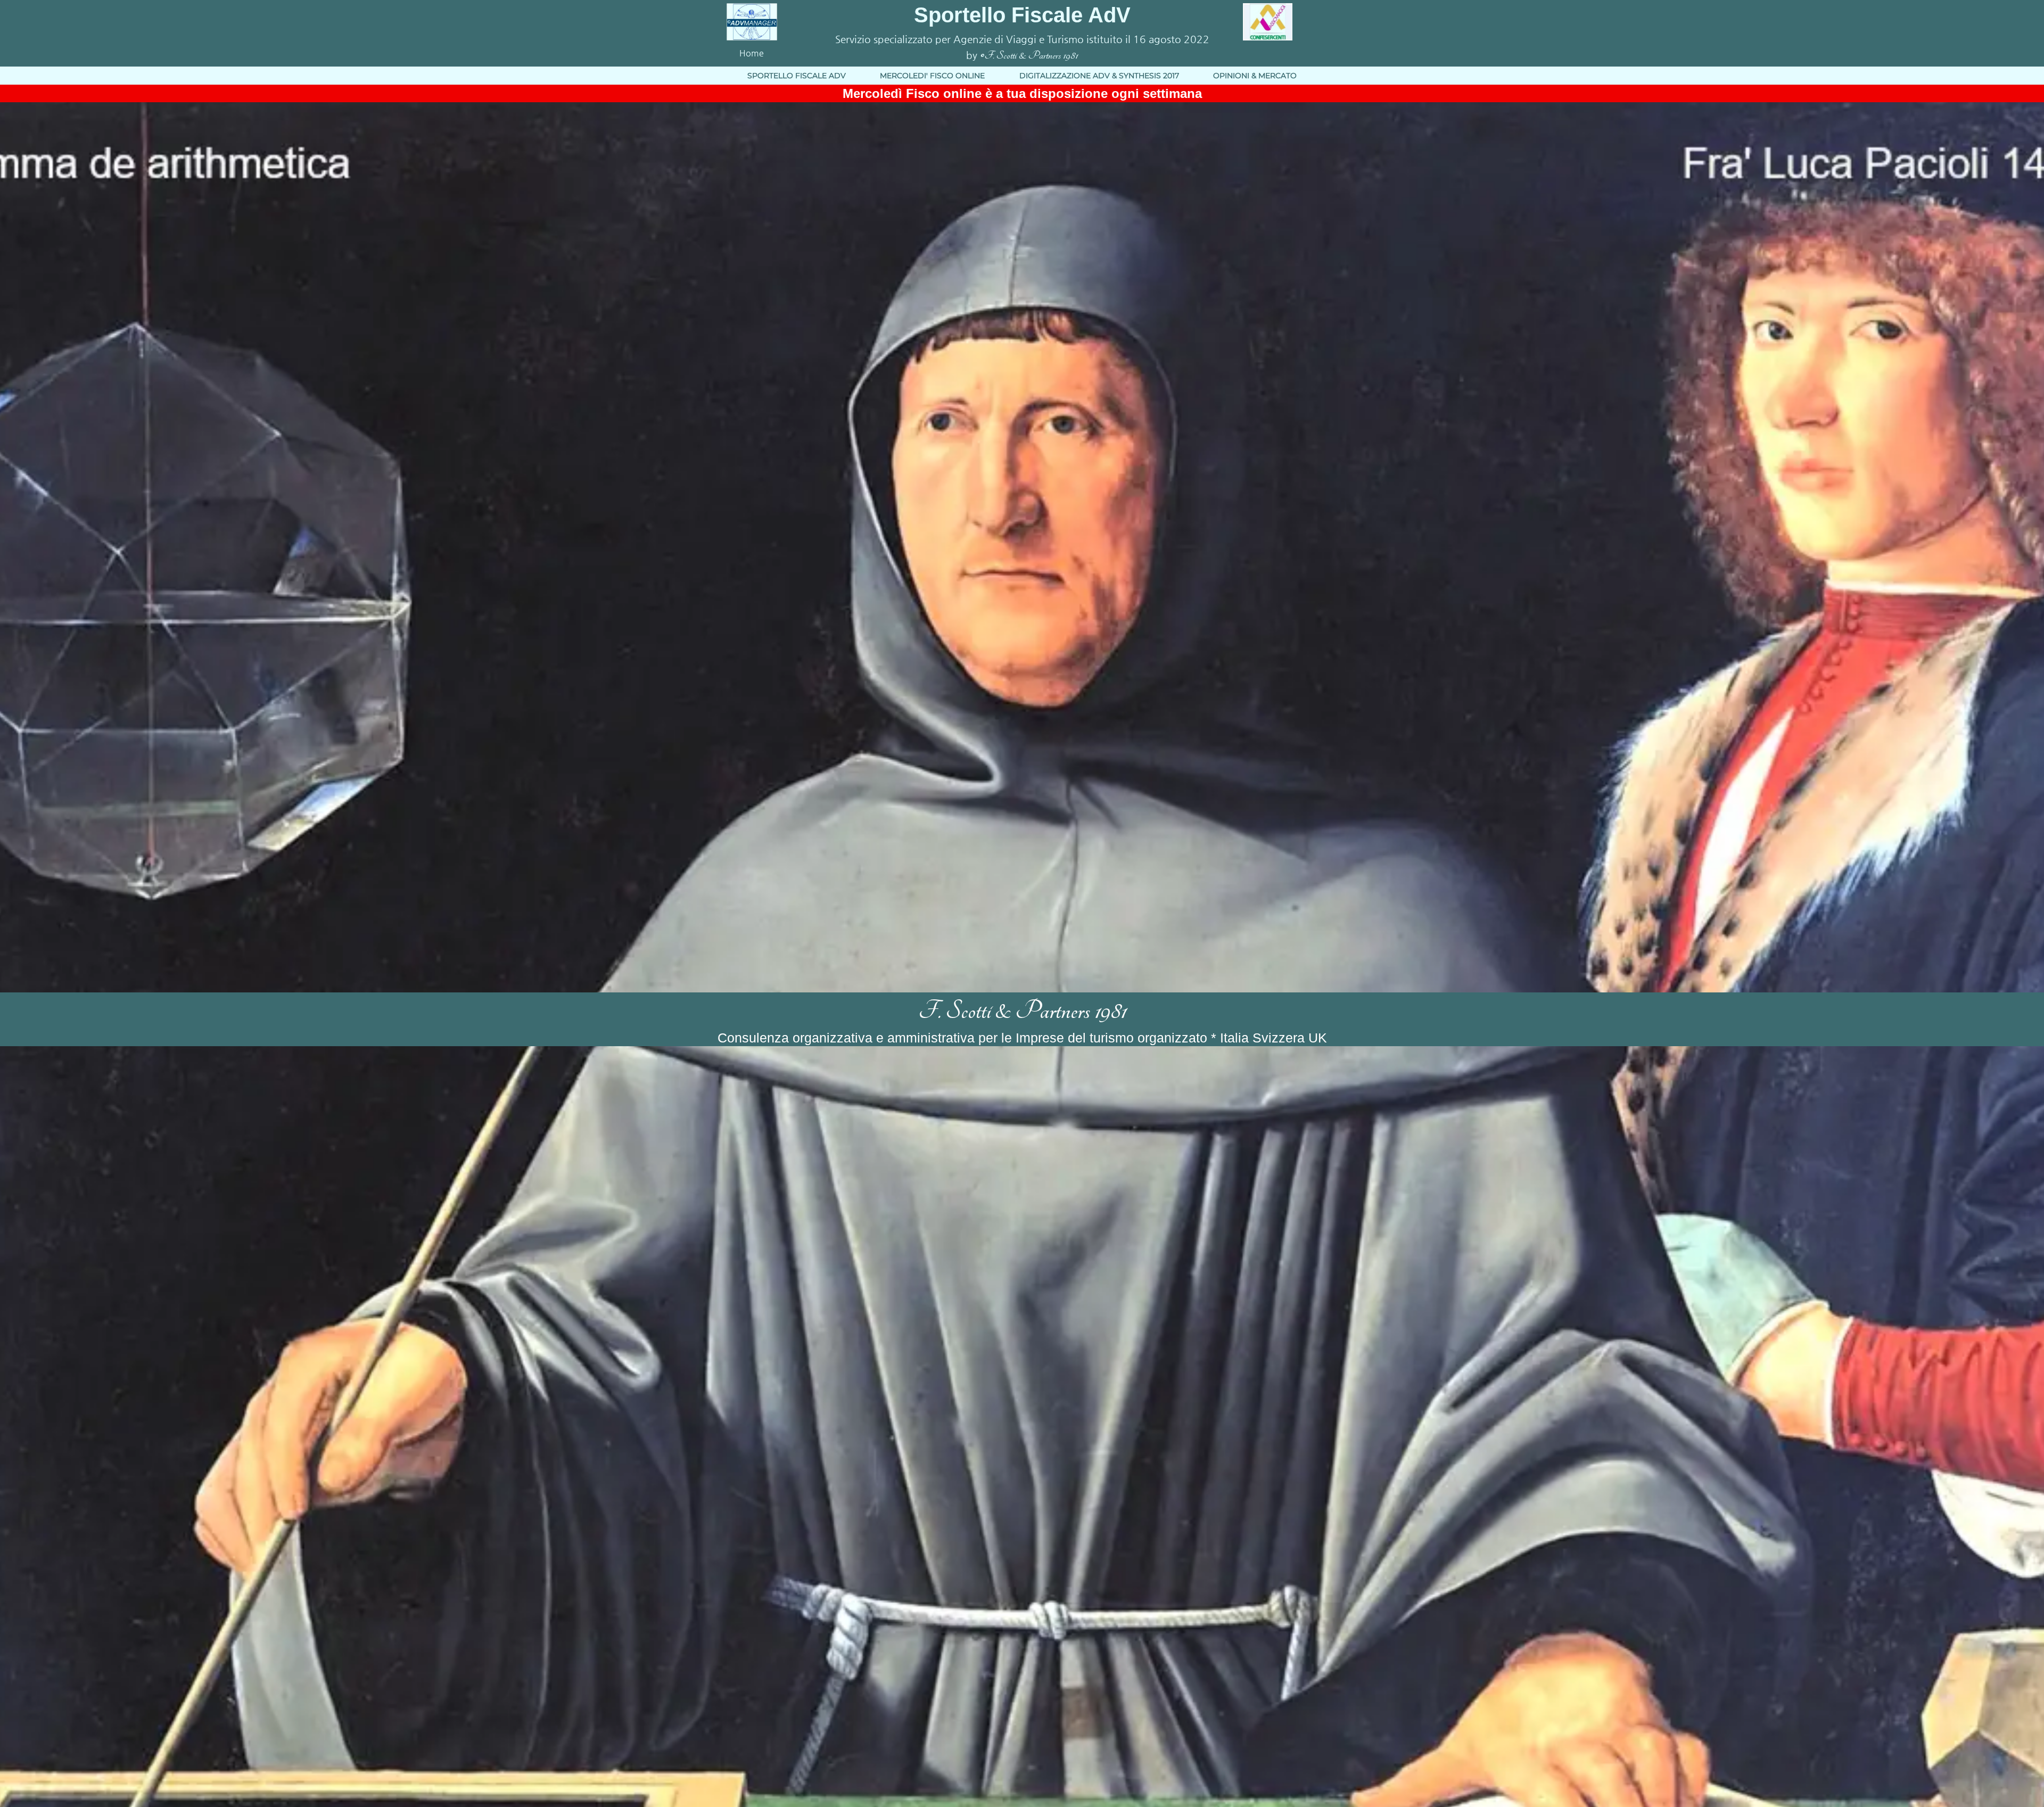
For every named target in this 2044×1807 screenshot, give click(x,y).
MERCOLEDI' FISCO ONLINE (932, 76)
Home (752, 53)
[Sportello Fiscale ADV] (752, 21)
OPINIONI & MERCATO (1255, 76)
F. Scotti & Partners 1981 (1022, 1011)
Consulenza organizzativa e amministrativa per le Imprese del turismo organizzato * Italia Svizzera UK (1022, 1038)
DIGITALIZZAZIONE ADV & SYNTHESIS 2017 (1099, 76)
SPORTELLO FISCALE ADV (797, 76)
